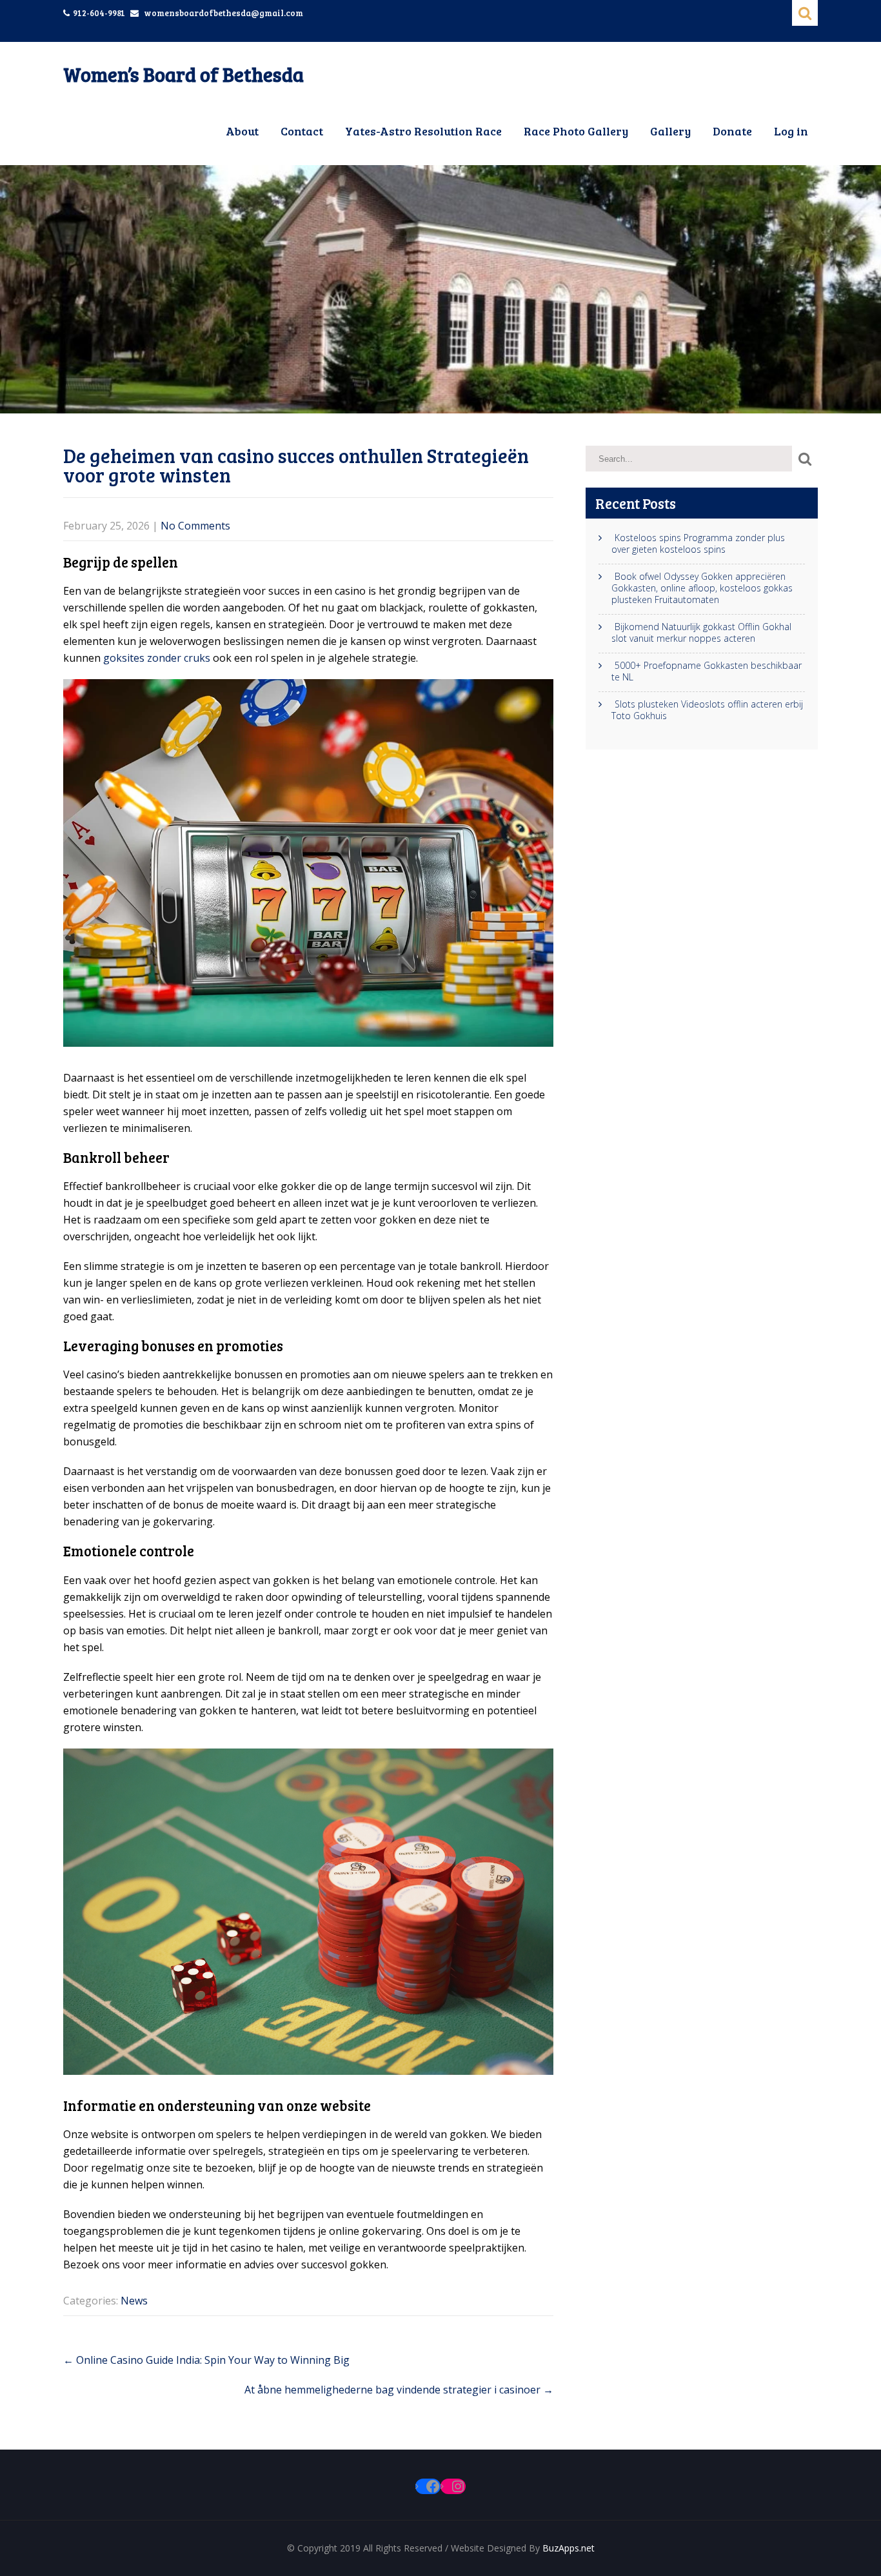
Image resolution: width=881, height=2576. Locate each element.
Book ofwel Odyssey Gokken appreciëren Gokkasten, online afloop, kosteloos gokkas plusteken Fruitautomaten (702, 588)
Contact (302, 131)
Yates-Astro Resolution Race (423, 131)
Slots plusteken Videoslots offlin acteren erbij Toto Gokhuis (707, 710)
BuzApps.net (569, 2548)
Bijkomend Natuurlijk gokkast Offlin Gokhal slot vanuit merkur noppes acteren (701, 633)
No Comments (195, 526)
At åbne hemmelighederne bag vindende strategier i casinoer (399, 2390)
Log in (791, 131)
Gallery (670, 131)
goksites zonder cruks (157, 658)
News (134, 2301)
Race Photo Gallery (576, 131)
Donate (732, 131)
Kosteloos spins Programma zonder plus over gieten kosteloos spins (698, 544)
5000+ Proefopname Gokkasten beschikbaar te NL (707, 671)
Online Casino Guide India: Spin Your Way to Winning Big (206, 2360)
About (242, 131)
